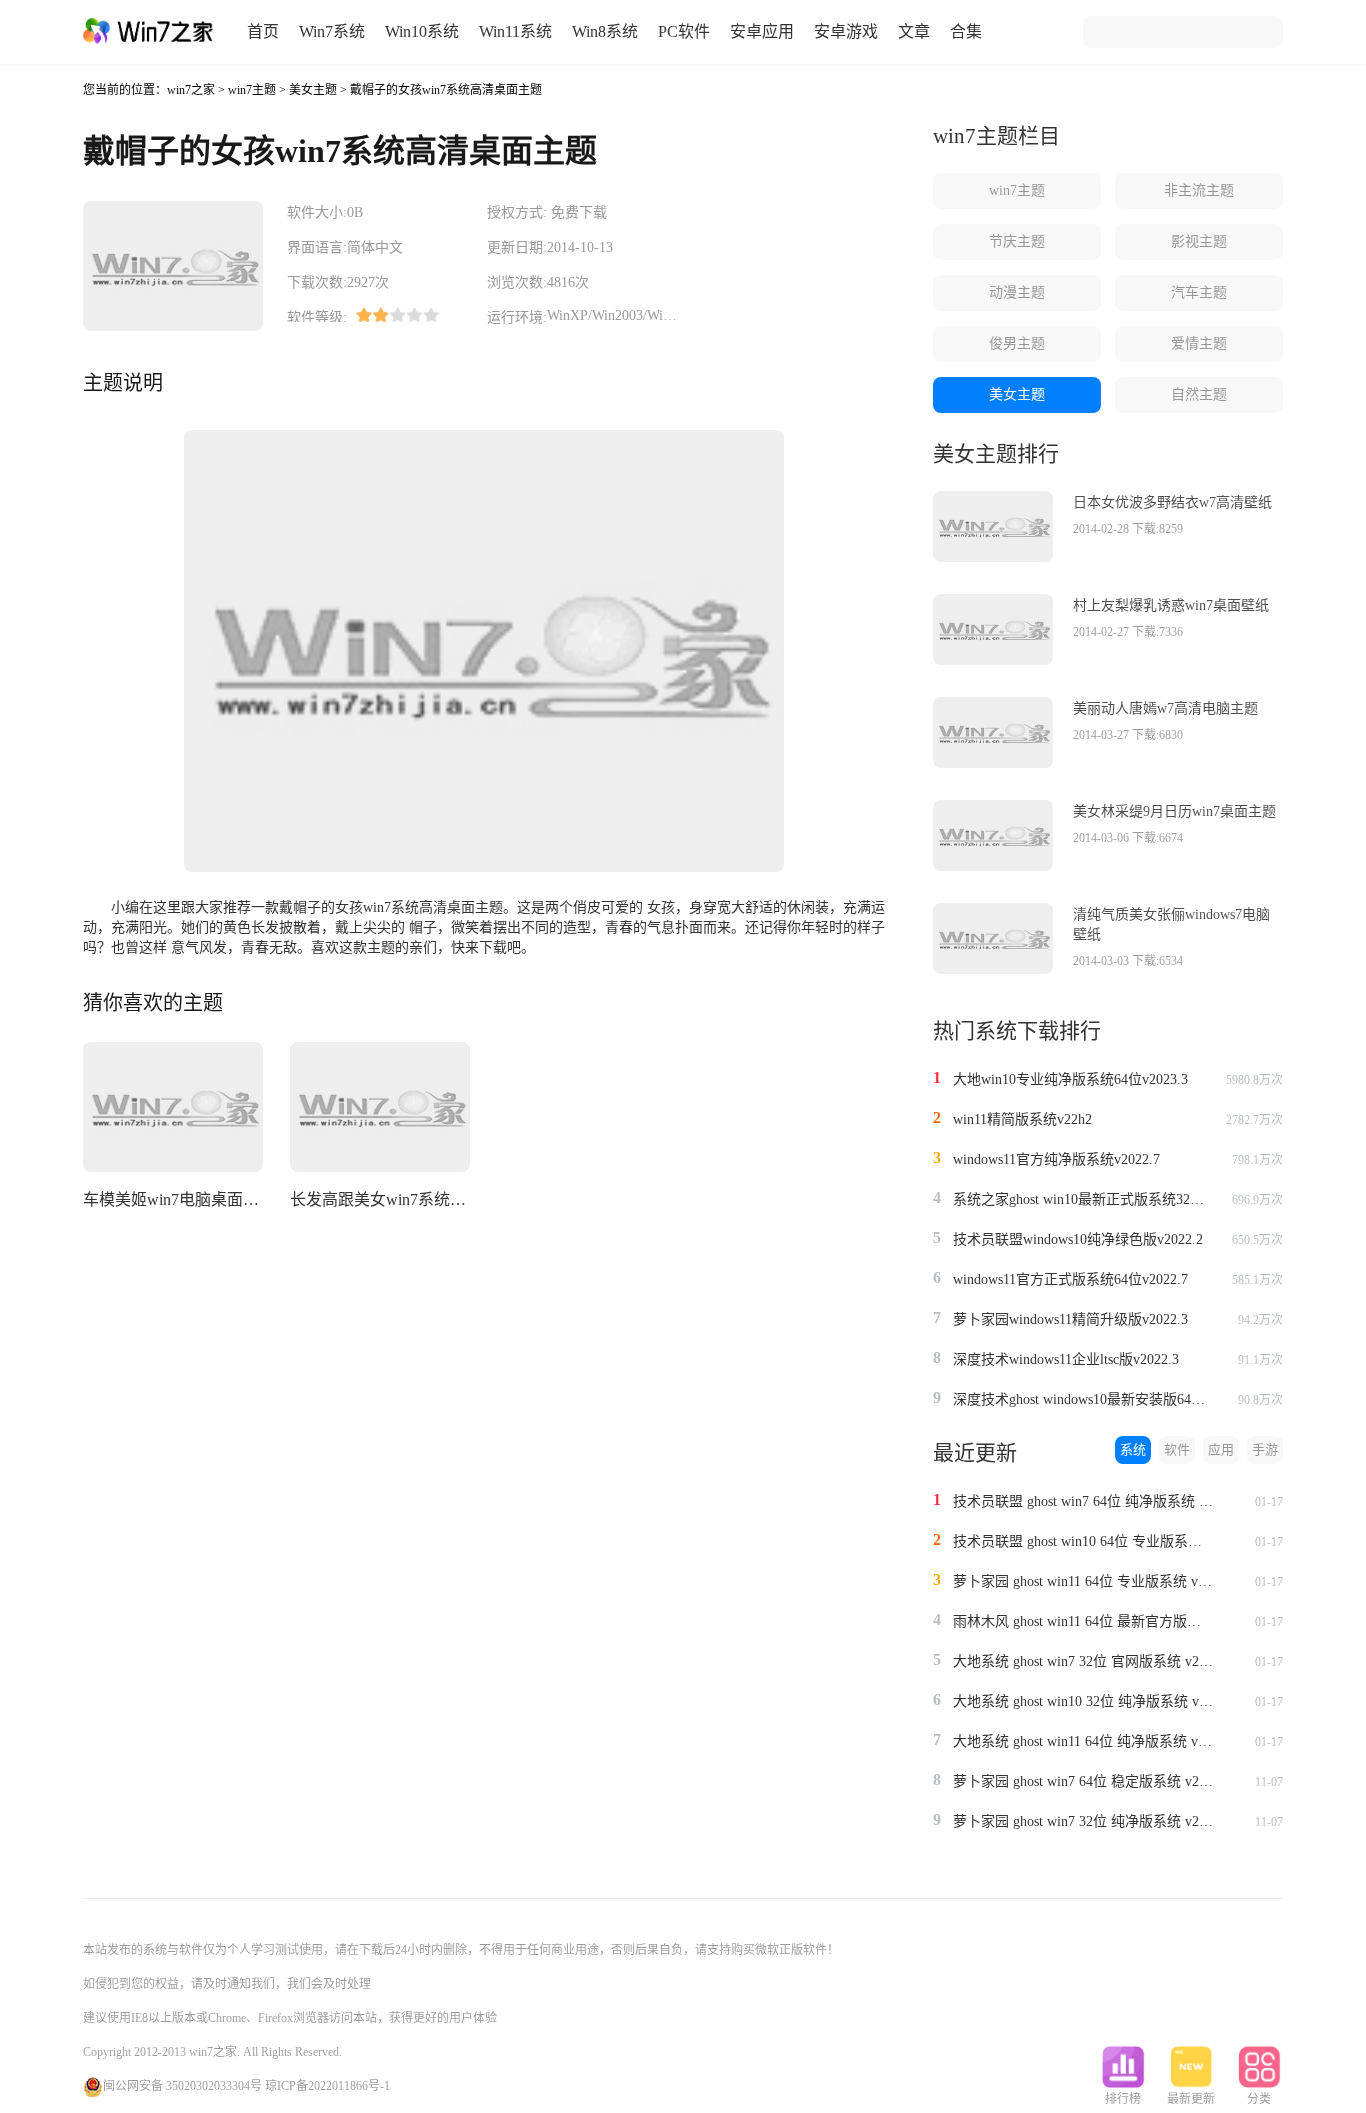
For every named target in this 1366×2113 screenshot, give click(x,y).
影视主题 (1199, 241)
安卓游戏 (846, 31)
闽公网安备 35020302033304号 (182, 2086)
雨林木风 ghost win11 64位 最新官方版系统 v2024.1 (1083, 1621)
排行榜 (1123, 2099)
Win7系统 (332, 31)
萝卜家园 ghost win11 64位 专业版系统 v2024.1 (1083, 1581)
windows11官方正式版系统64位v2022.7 (1070, 1279)
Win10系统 (422, 31)
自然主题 (1199, 394)
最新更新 (1191, 2099)
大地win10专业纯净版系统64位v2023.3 (1070, 1079)
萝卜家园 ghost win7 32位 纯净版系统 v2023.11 (1083, 1821)
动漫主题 (1017, 292)
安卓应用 (762, 31)
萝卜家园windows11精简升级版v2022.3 (1070, 1319)
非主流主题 (1199, 190)
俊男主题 (1017, 343)
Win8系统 (605, 31)
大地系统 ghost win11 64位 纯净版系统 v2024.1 (1083, 1741)
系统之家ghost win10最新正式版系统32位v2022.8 (1083, 1199)
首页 (263, 31)
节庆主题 (1017, 241)
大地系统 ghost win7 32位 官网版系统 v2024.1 (1083, 1661)
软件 (1177, 1449)
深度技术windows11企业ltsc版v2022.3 (1066, 1359)
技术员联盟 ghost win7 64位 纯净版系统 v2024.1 (1083, 1501)
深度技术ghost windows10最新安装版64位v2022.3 (1083, 1399)
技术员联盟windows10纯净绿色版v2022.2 (1078, 1239)
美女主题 (313, 90)
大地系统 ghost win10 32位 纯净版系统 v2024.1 (1083, 1701)
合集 (966, 31)
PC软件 (684, 31)
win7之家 (191, 90)
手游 (1265, 1449)
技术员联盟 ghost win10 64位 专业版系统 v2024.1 (1083, 1541)
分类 (1259, 2099)
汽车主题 (1199, 292)
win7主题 (252, 90)
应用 (1221, 1449)
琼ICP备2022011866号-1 (327, 2086)
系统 (1133, 1449)
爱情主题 (1199, 343)
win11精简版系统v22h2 (1022, 1119)
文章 (914, 31)
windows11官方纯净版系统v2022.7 (1056, 1159)
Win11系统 (515, 31)
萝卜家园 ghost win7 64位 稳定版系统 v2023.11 (1083, 1781)
